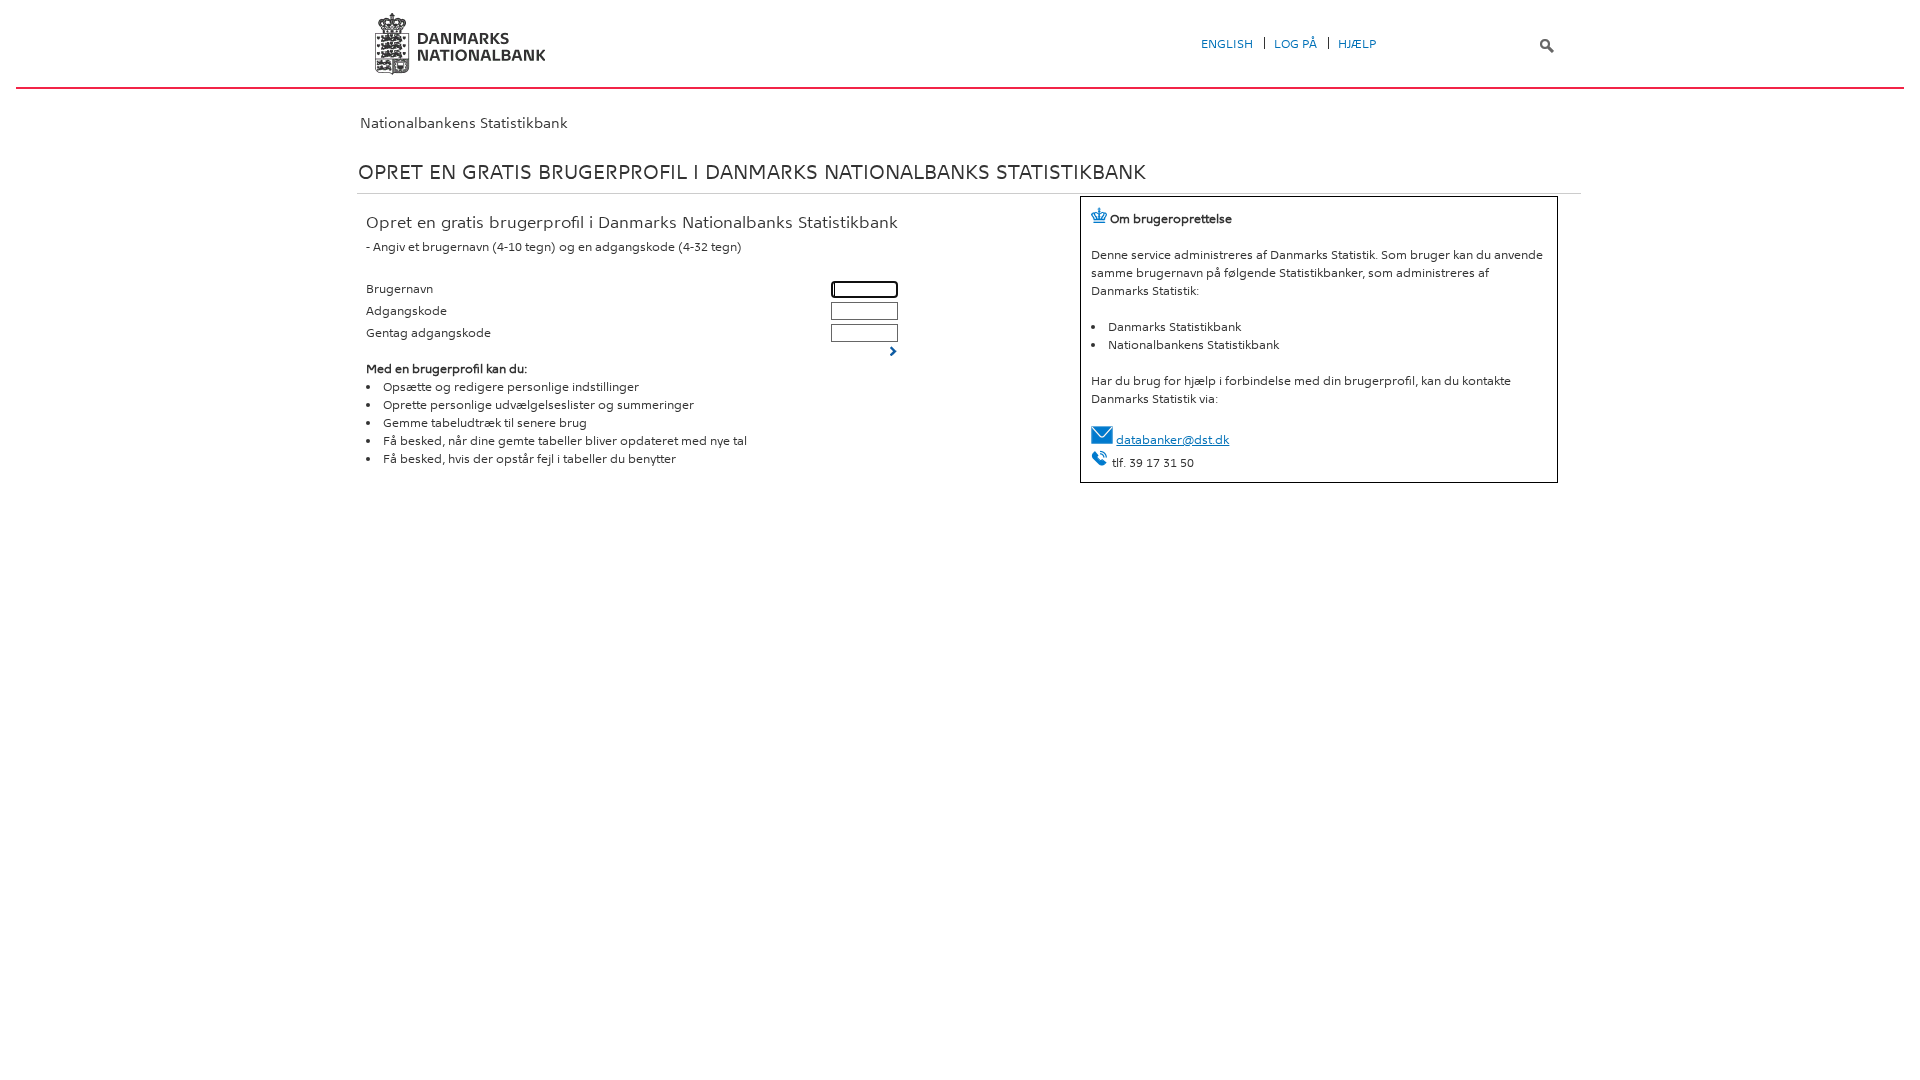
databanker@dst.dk (1172, 440)
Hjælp (1357, 44)
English (1227, 44)
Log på (1295, 44)
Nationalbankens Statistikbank (464, 123)
